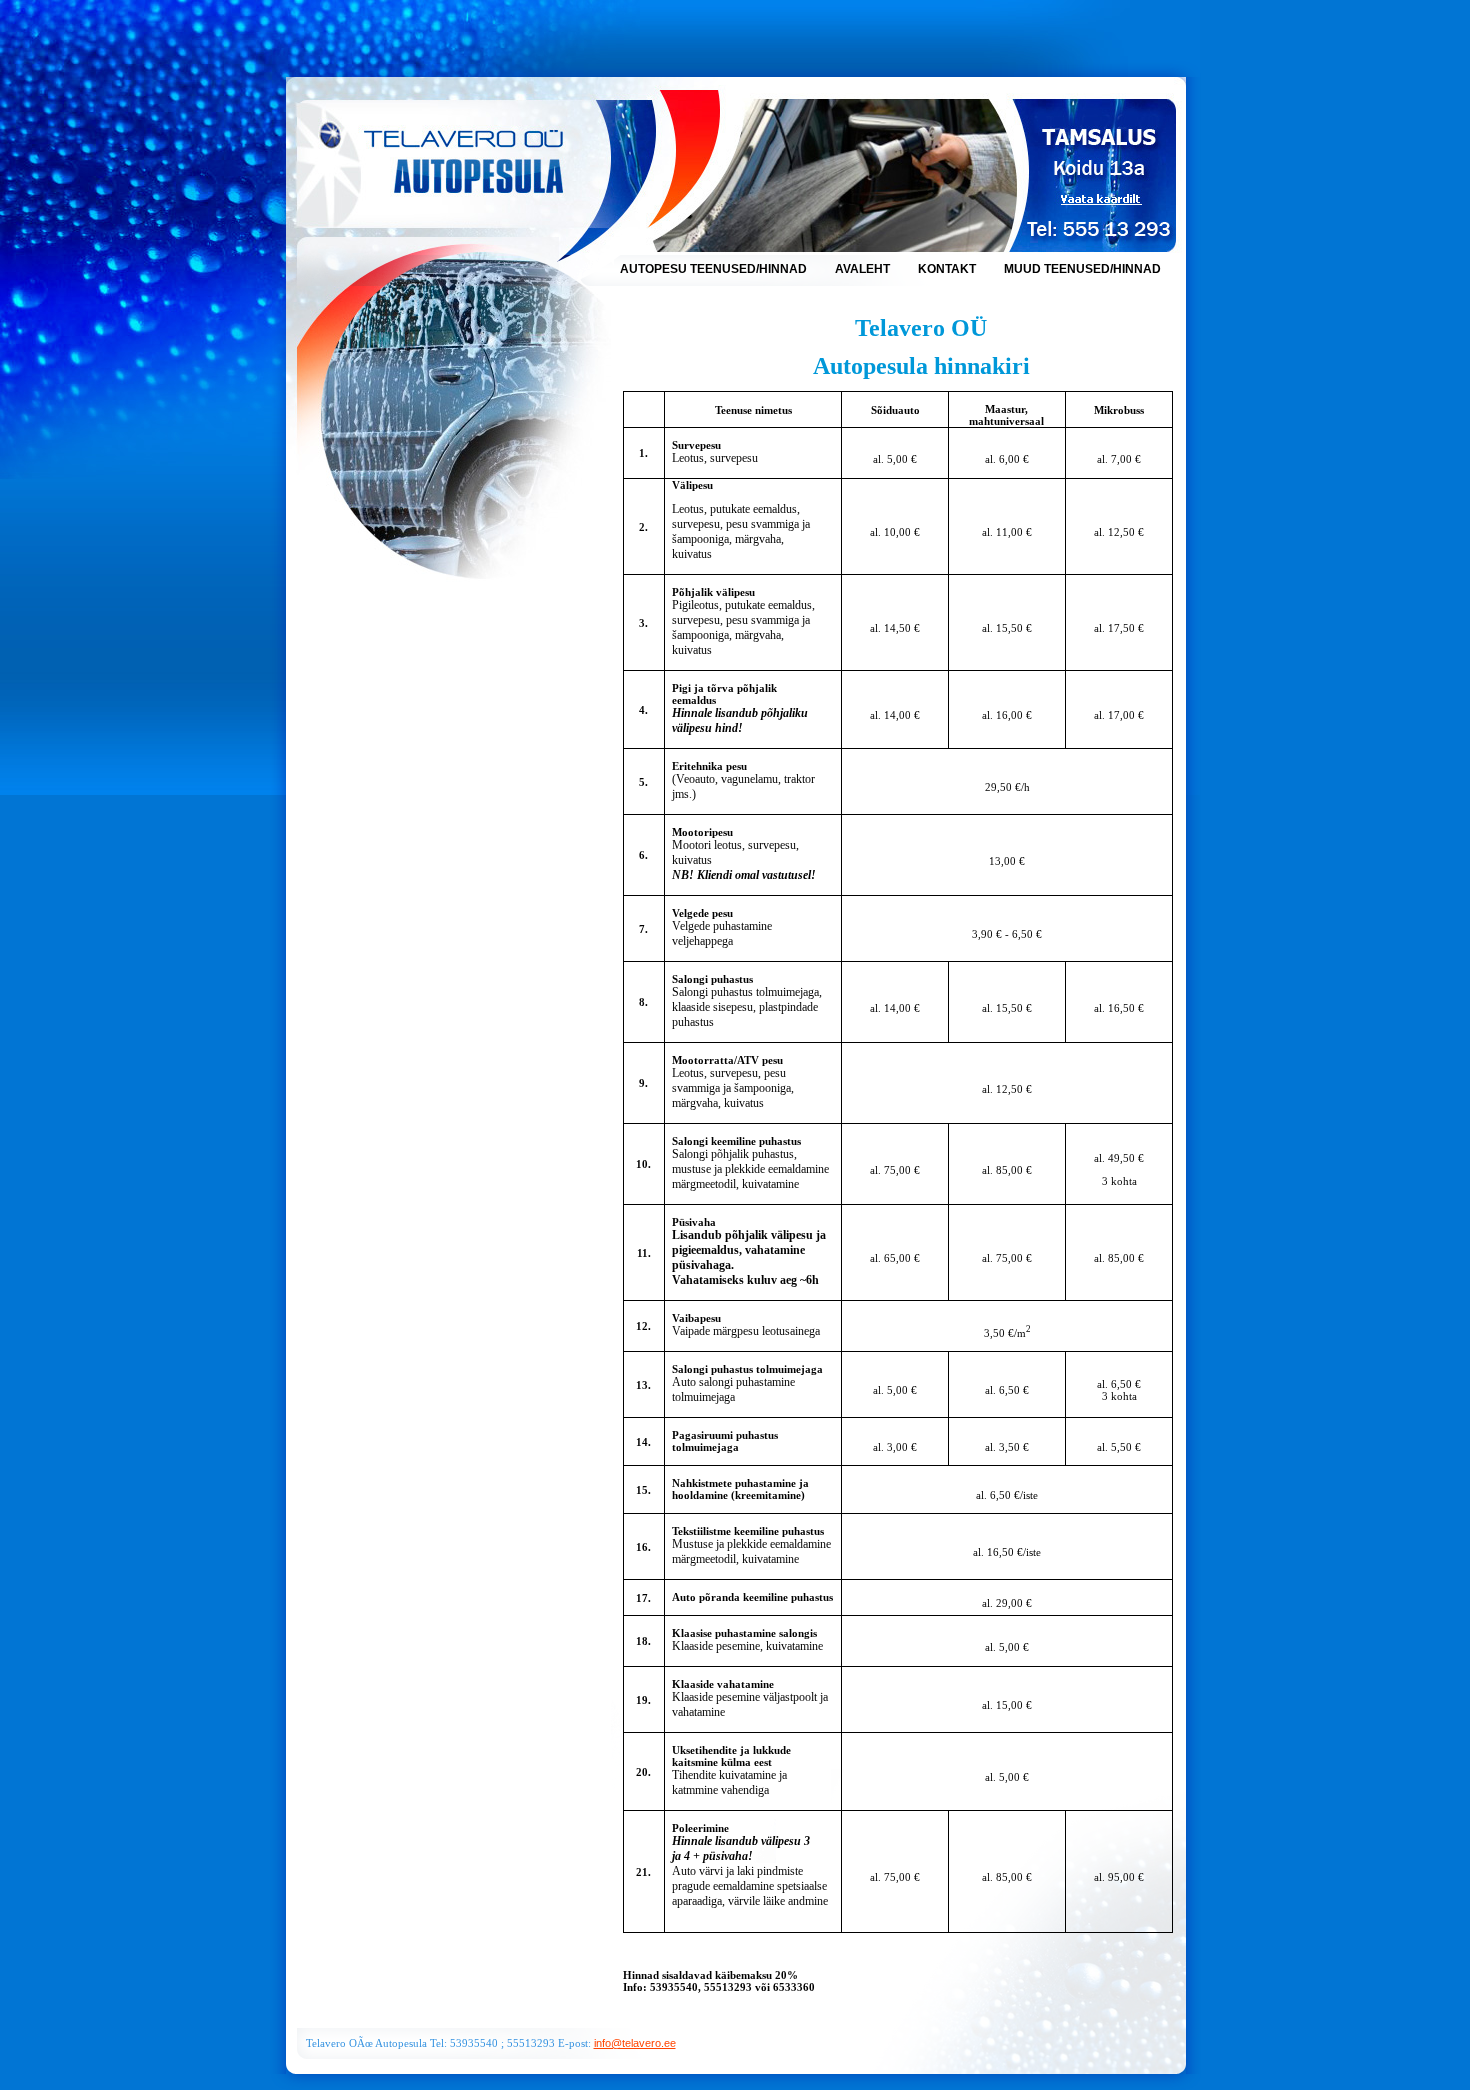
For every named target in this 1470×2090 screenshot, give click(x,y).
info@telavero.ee (635, 2043)
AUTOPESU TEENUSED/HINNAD (715, 269)
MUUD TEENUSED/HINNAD (1082, 269)
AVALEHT (864, 269)
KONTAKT (948, 269)
